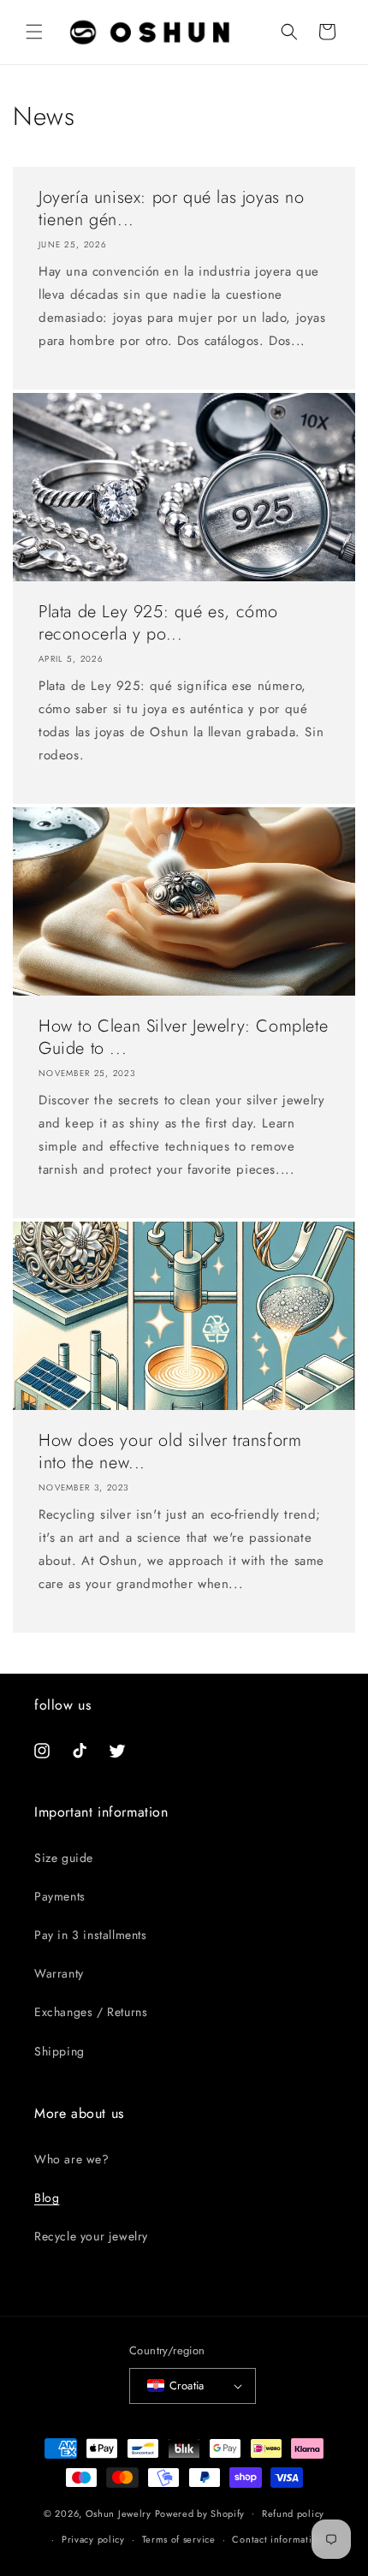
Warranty (59, 1973)
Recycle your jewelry (91, 2236)
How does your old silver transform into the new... (170, 1452)
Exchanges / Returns (91, 2012)
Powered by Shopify (200, 2513)
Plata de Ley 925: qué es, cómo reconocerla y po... (158, 623)
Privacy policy (93, 2539)
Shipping (59, 2051)
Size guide (64, 1858)
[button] (34, 32)
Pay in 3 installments (91, 1935)
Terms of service (179, 2539)
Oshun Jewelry (119, 2513)
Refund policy (293, 2514)
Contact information (277, 2539)
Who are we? (72, 2159)
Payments (60, 1896)
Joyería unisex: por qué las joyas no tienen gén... (172, 209)
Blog (47, 2198)
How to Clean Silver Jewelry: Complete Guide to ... (183, 1038)
